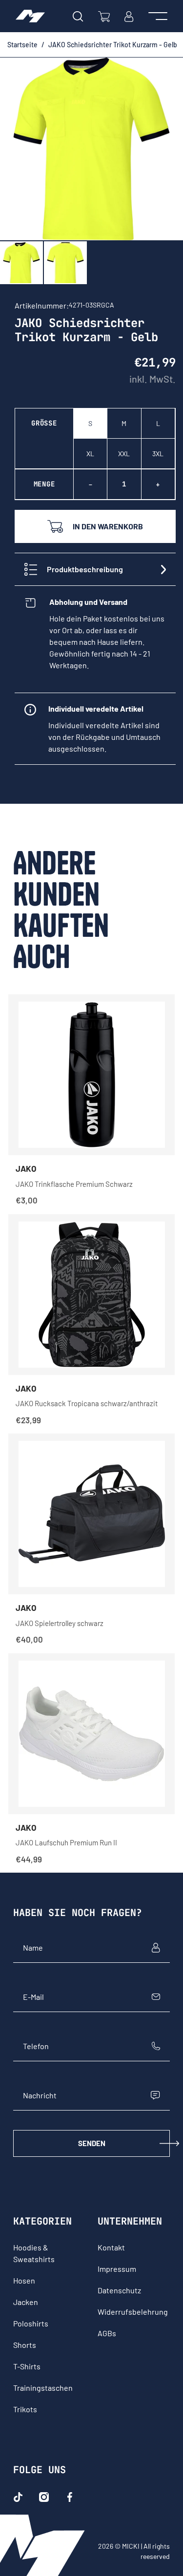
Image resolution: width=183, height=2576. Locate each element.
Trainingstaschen (43, 2388)
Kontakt (111, 2247)
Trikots (25, 2409)
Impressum (117, 2269)
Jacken (26, 2302)
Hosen (24, 2280)
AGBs (107, 2333)
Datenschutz (119, 2290)
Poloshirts (31, 2323)
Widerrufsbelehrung (133, 2312)
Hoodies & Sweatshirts (34, 2253)
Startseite (22, 45)
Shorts (25, 2345)
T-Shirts (27, 2366)
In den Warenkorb (108, 526)
